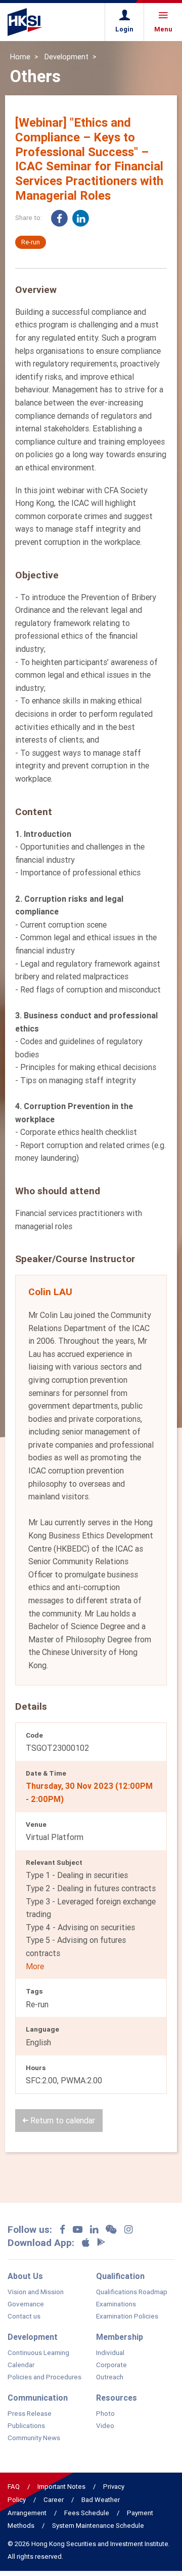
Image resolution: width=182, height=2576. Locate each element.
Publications (26, 2426)
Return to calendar (62, 2120)
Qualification (120, 2276)
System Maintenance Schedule (98, 2526)
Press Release (30, 2414)
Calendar (21, 2365)
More (35, 1966)
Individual (110, 2353)
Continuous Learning (38, 2353)
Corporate (111, 2365)
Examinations (116, 2304)
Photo (105, 2414)
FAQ (14, 2487)
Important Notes (61, 2487)
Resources (117, 2398)
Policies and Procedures (44, 2377)
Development (66, 57)
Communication (38, 2398)
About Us (25, 2276)
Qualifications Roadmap (132, 2292)
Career (54, 2500)
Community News (34, 2438)
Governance (26, 2304)
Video (105, 2426)
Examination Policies (127, 2316)
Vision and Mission (36, 2292)
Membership (120, 2337)
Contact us (24, 2316)
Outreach (110, 2377)
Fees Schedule (87, 2513)
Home (20, 57)
